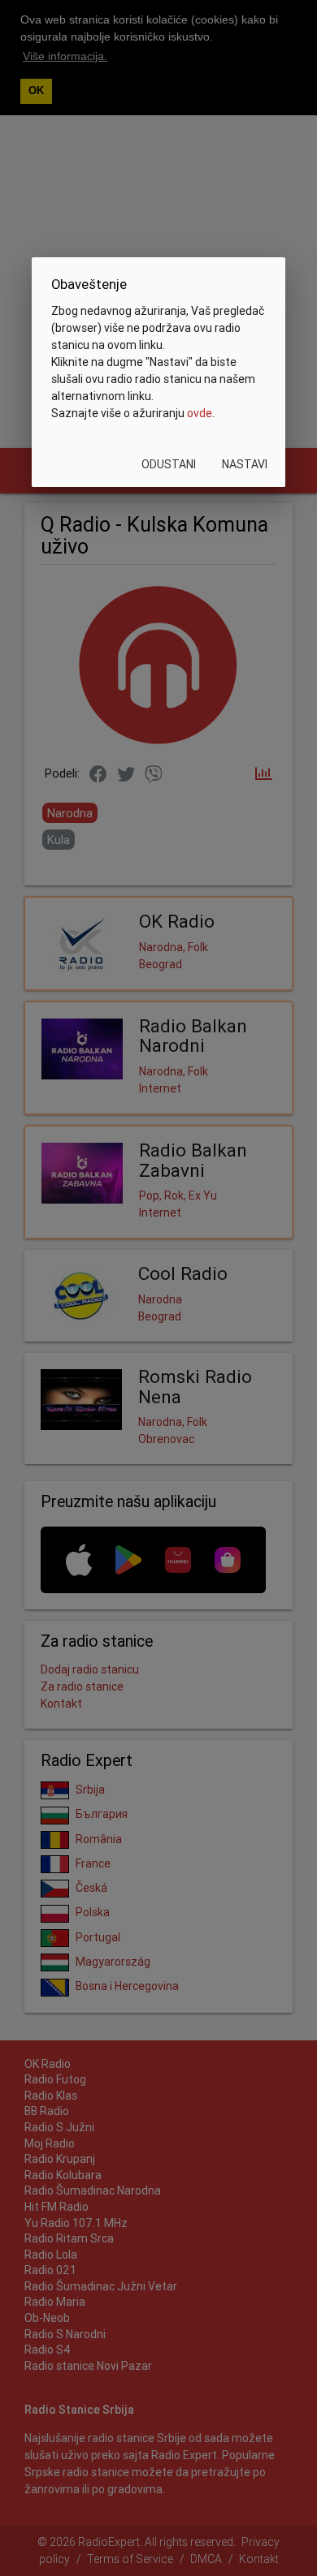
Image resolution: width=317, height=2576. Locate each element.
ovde (200, 413)
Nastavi (245, 464)
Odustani (169, 464)
